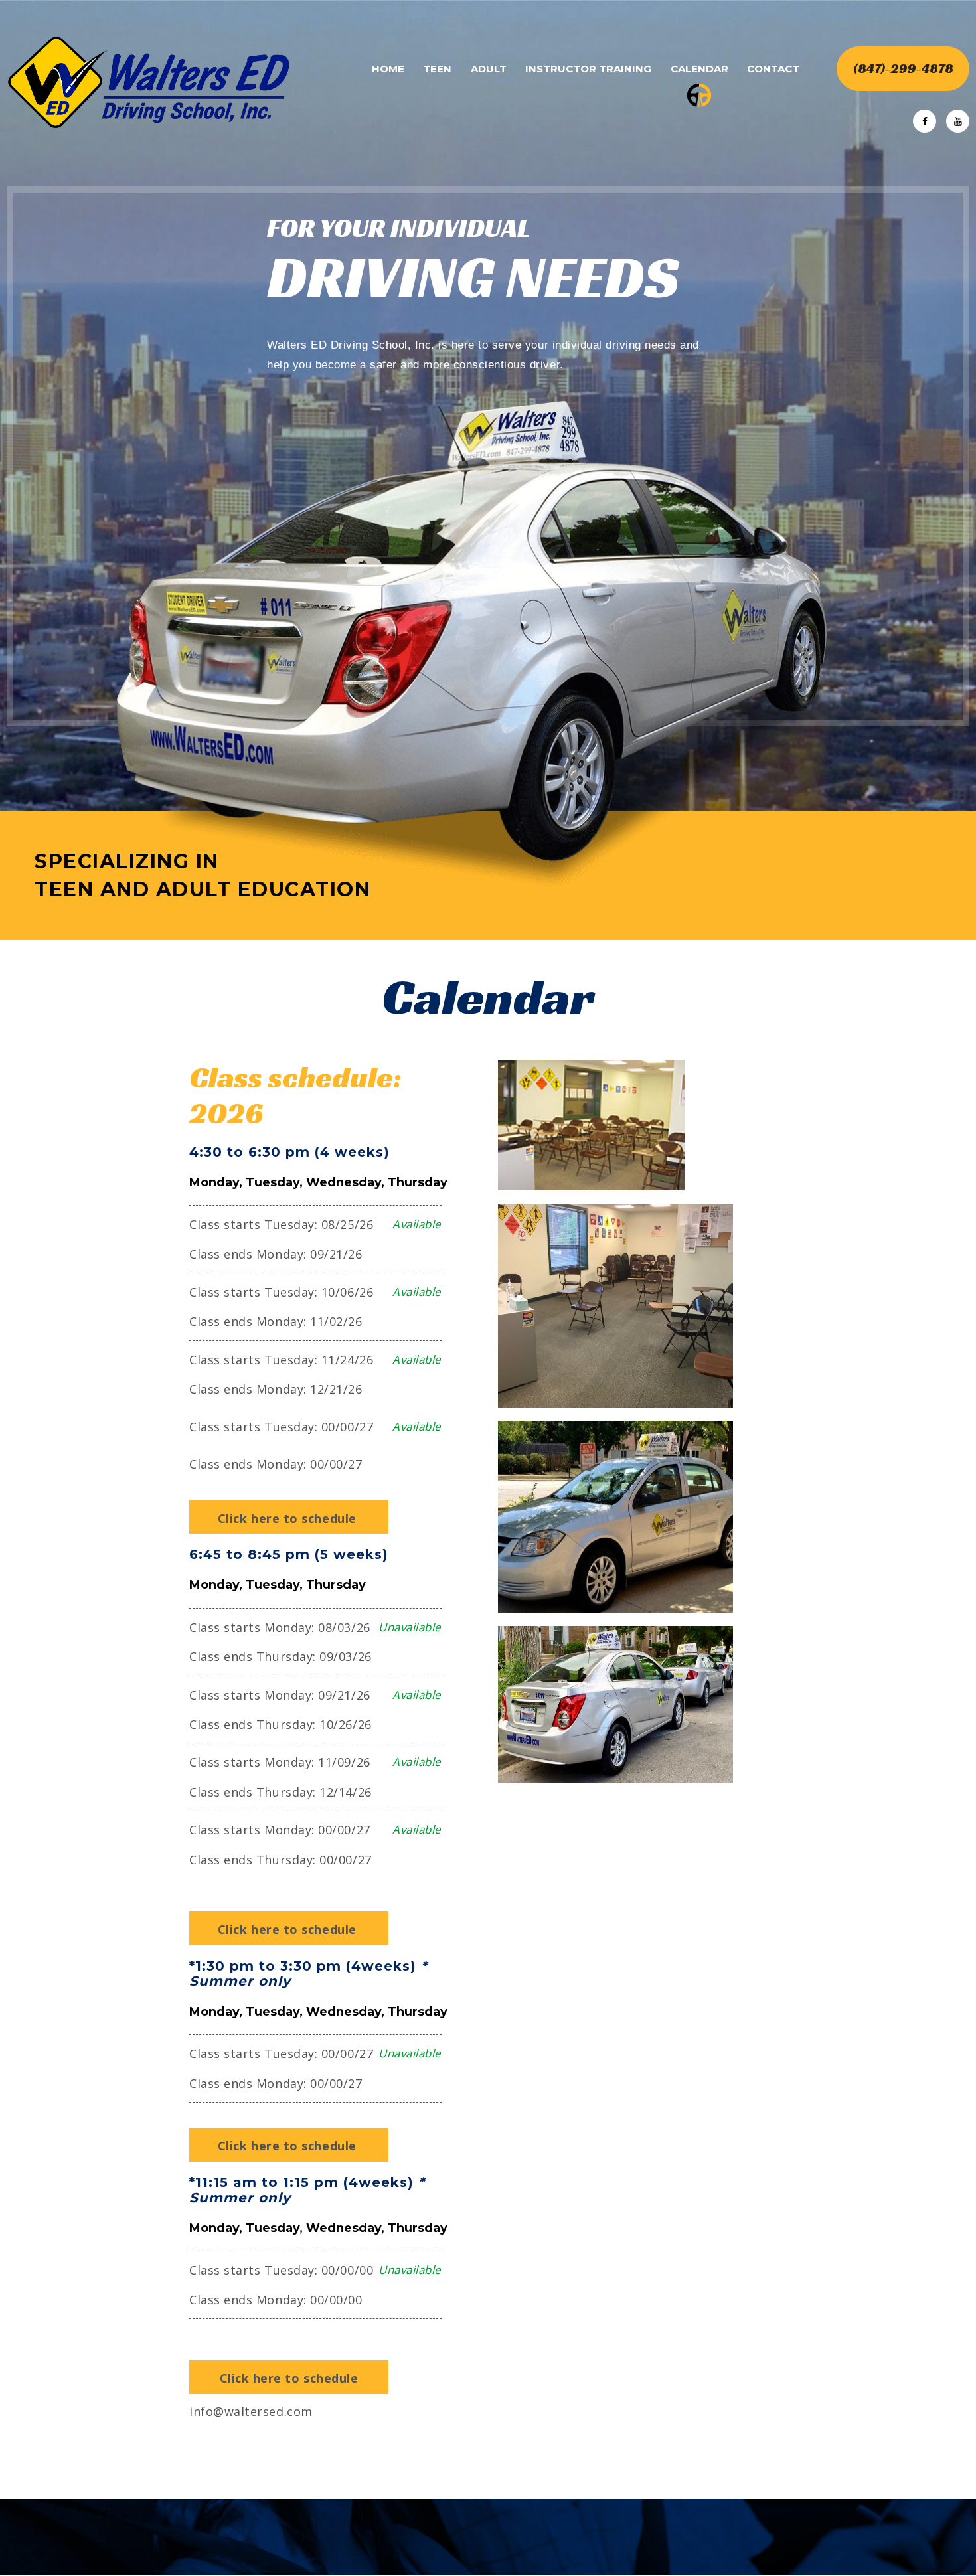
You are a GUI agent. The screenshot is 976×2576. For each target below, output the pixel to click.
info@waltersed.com (251, 2411)
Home (388, 69)
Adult (489, 69)
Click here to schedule (289, 1518)
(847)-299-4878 (903, 68)
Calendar (699, 69)
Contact (773, 69)
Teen (437, 69)
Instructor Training (588, 69)
